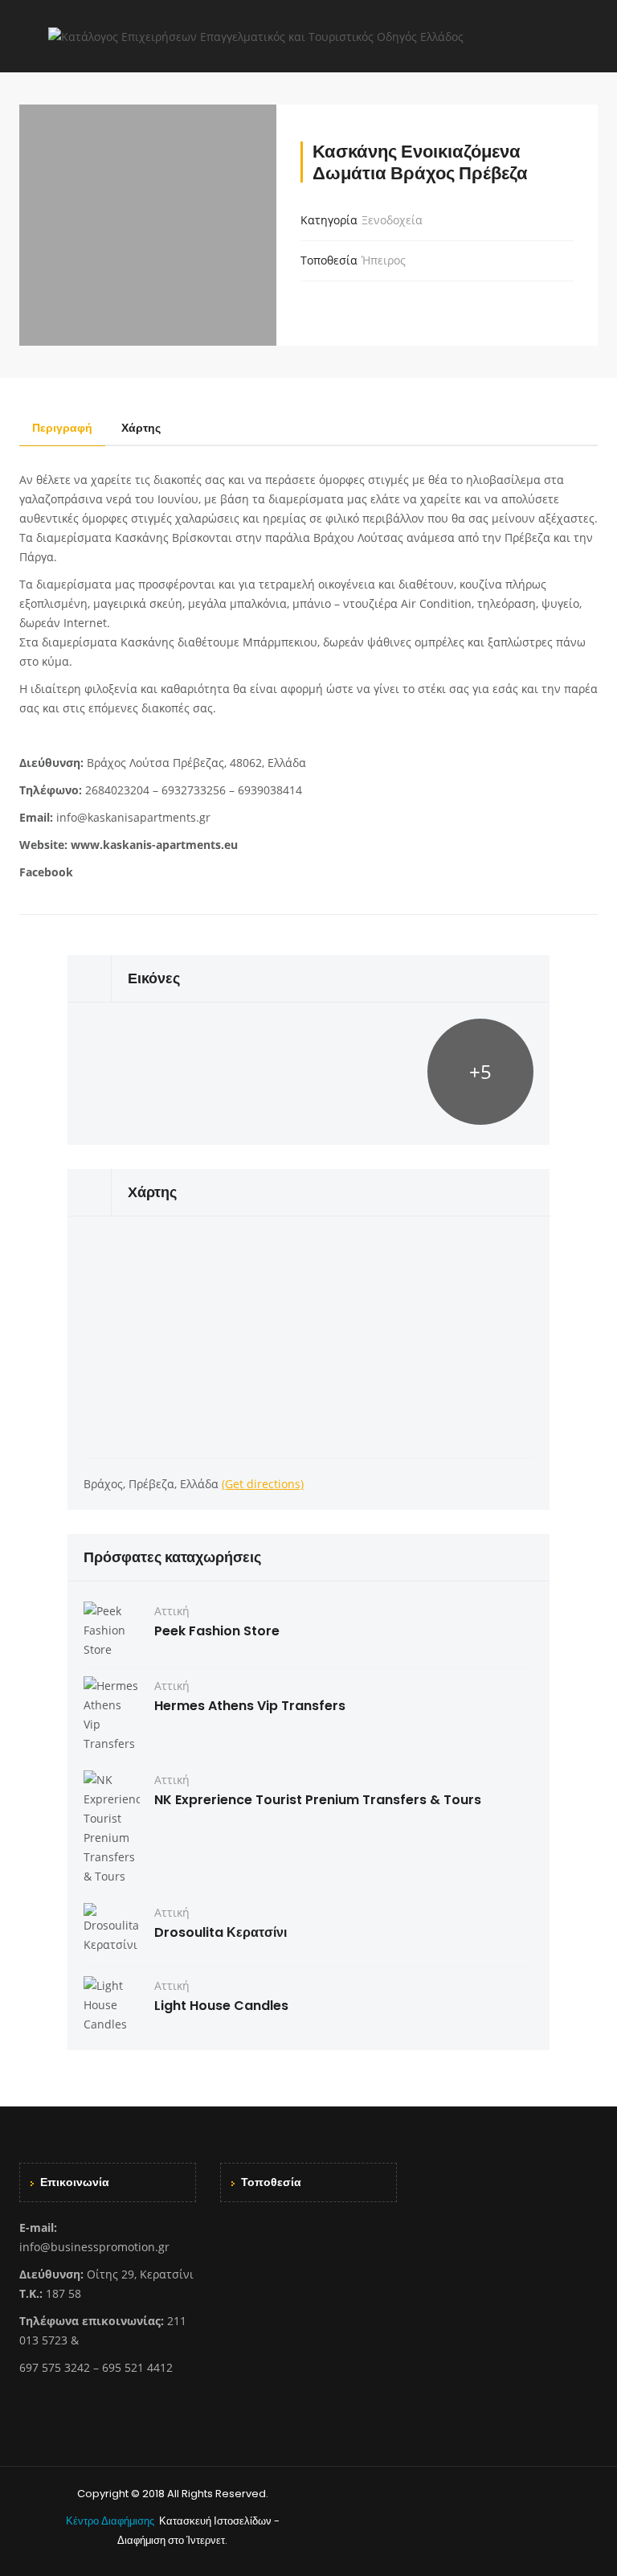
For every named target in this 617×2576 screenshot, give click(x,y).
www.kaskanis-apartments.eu (154, 845)
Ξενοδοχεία (392, 220)
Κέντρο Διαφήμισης (111, 2521)
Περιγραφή (62, 428)
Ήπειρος (384, 260)
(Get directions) (263, 1484)
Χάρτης (141, 428)
